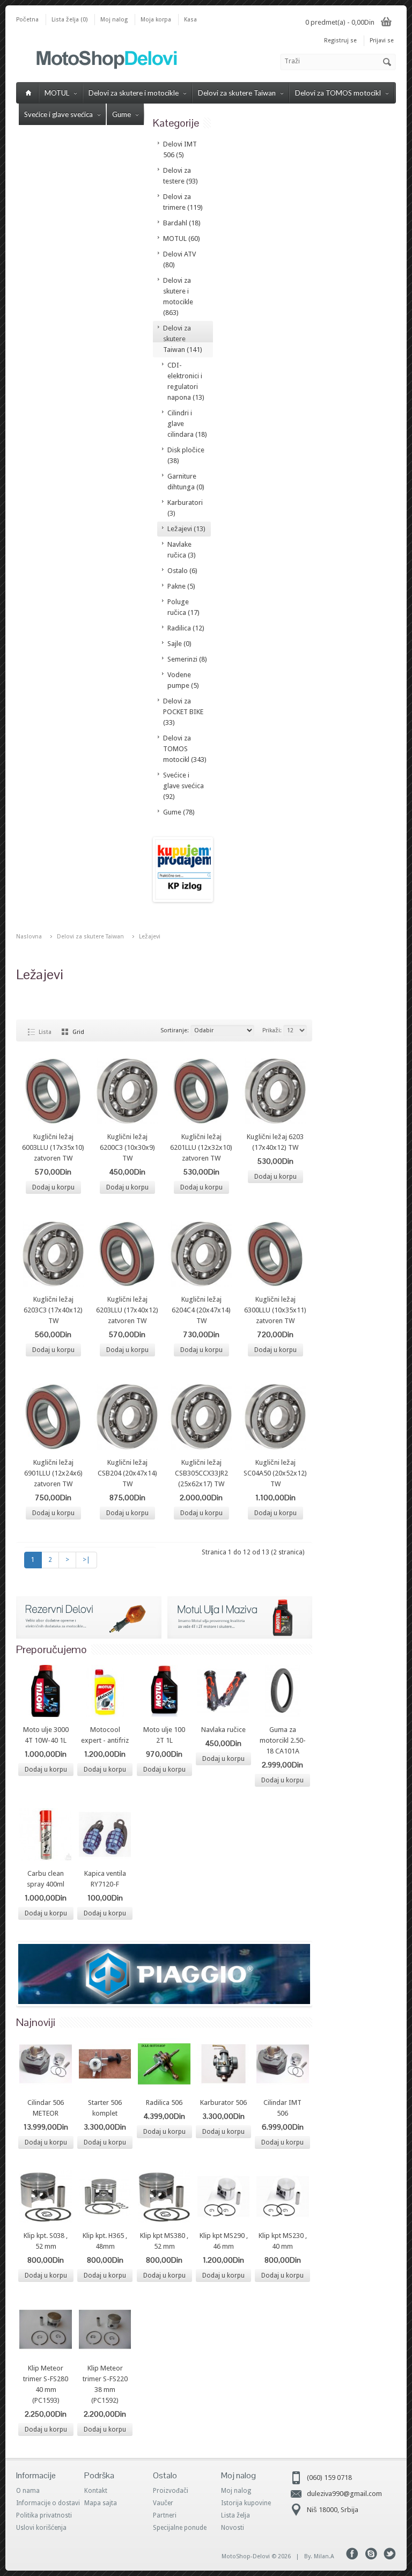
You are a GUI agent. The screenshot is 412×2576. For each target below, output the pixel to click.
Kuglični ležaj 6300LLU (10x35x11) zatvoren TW (275, 1310)
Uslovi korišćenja (41, 2528)
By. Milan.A (319, 2556)
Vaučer (163, 2503)
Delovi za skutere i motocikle (134, 93)
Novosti (233, 2528)
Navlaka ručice (223, 1730)
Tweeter (390, 2554)
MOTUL (57, 93)
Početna (27, 20)
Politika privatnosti (44, 2515)
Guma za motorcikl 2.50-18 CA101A (283, 1740)
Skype (371, 2554)
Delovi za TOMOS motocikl (338, 93)
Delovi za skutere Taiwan (237, 93)
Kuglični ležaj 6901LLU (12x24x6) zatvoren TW (53, 1473)
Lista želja (236, 2515)
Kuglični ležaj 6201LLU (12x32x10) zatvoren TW (201, 1147)
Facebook (352, 2554)
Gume (122, 114)
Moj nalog (114, 20)
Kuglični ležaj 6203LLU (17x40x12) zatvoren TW (127, 1310)
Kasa (190, 20)
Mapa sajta (101, 2503)
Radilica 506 (164, 2102)
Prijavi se (382, 41)
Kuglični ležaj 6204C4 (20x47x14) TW (201, 1310)
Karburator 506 (223, 2102)
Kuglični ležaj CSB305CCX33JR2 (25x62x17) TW (201, 1473)
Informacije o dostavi (48, 2503)
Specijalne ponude (180, 2528)
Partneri (165, 2515)
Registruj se (340, 41)
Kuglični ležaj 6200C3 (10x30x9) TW (127, 1147)
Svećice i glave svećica (58, 114)
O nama (28, 2491)
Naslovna (29, 937)
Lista (45, 1032)
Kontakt (96, 2491)
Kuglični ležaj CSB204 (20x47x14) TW (127, 1473)
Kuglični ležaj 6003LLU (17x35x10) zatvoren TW (53, 1147)
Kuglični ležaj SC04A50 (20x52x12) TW (275, 1473)
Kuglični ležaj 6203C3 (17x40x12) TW (53, 1310)
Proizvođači (171, 2491)
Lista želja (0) (69, 20)
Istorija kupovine (246, 2503)
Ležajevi (150, 937)
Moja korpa (156, 20)
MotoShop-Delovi (246, 2556)
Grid (78, 1032)
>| (86, 1560)
